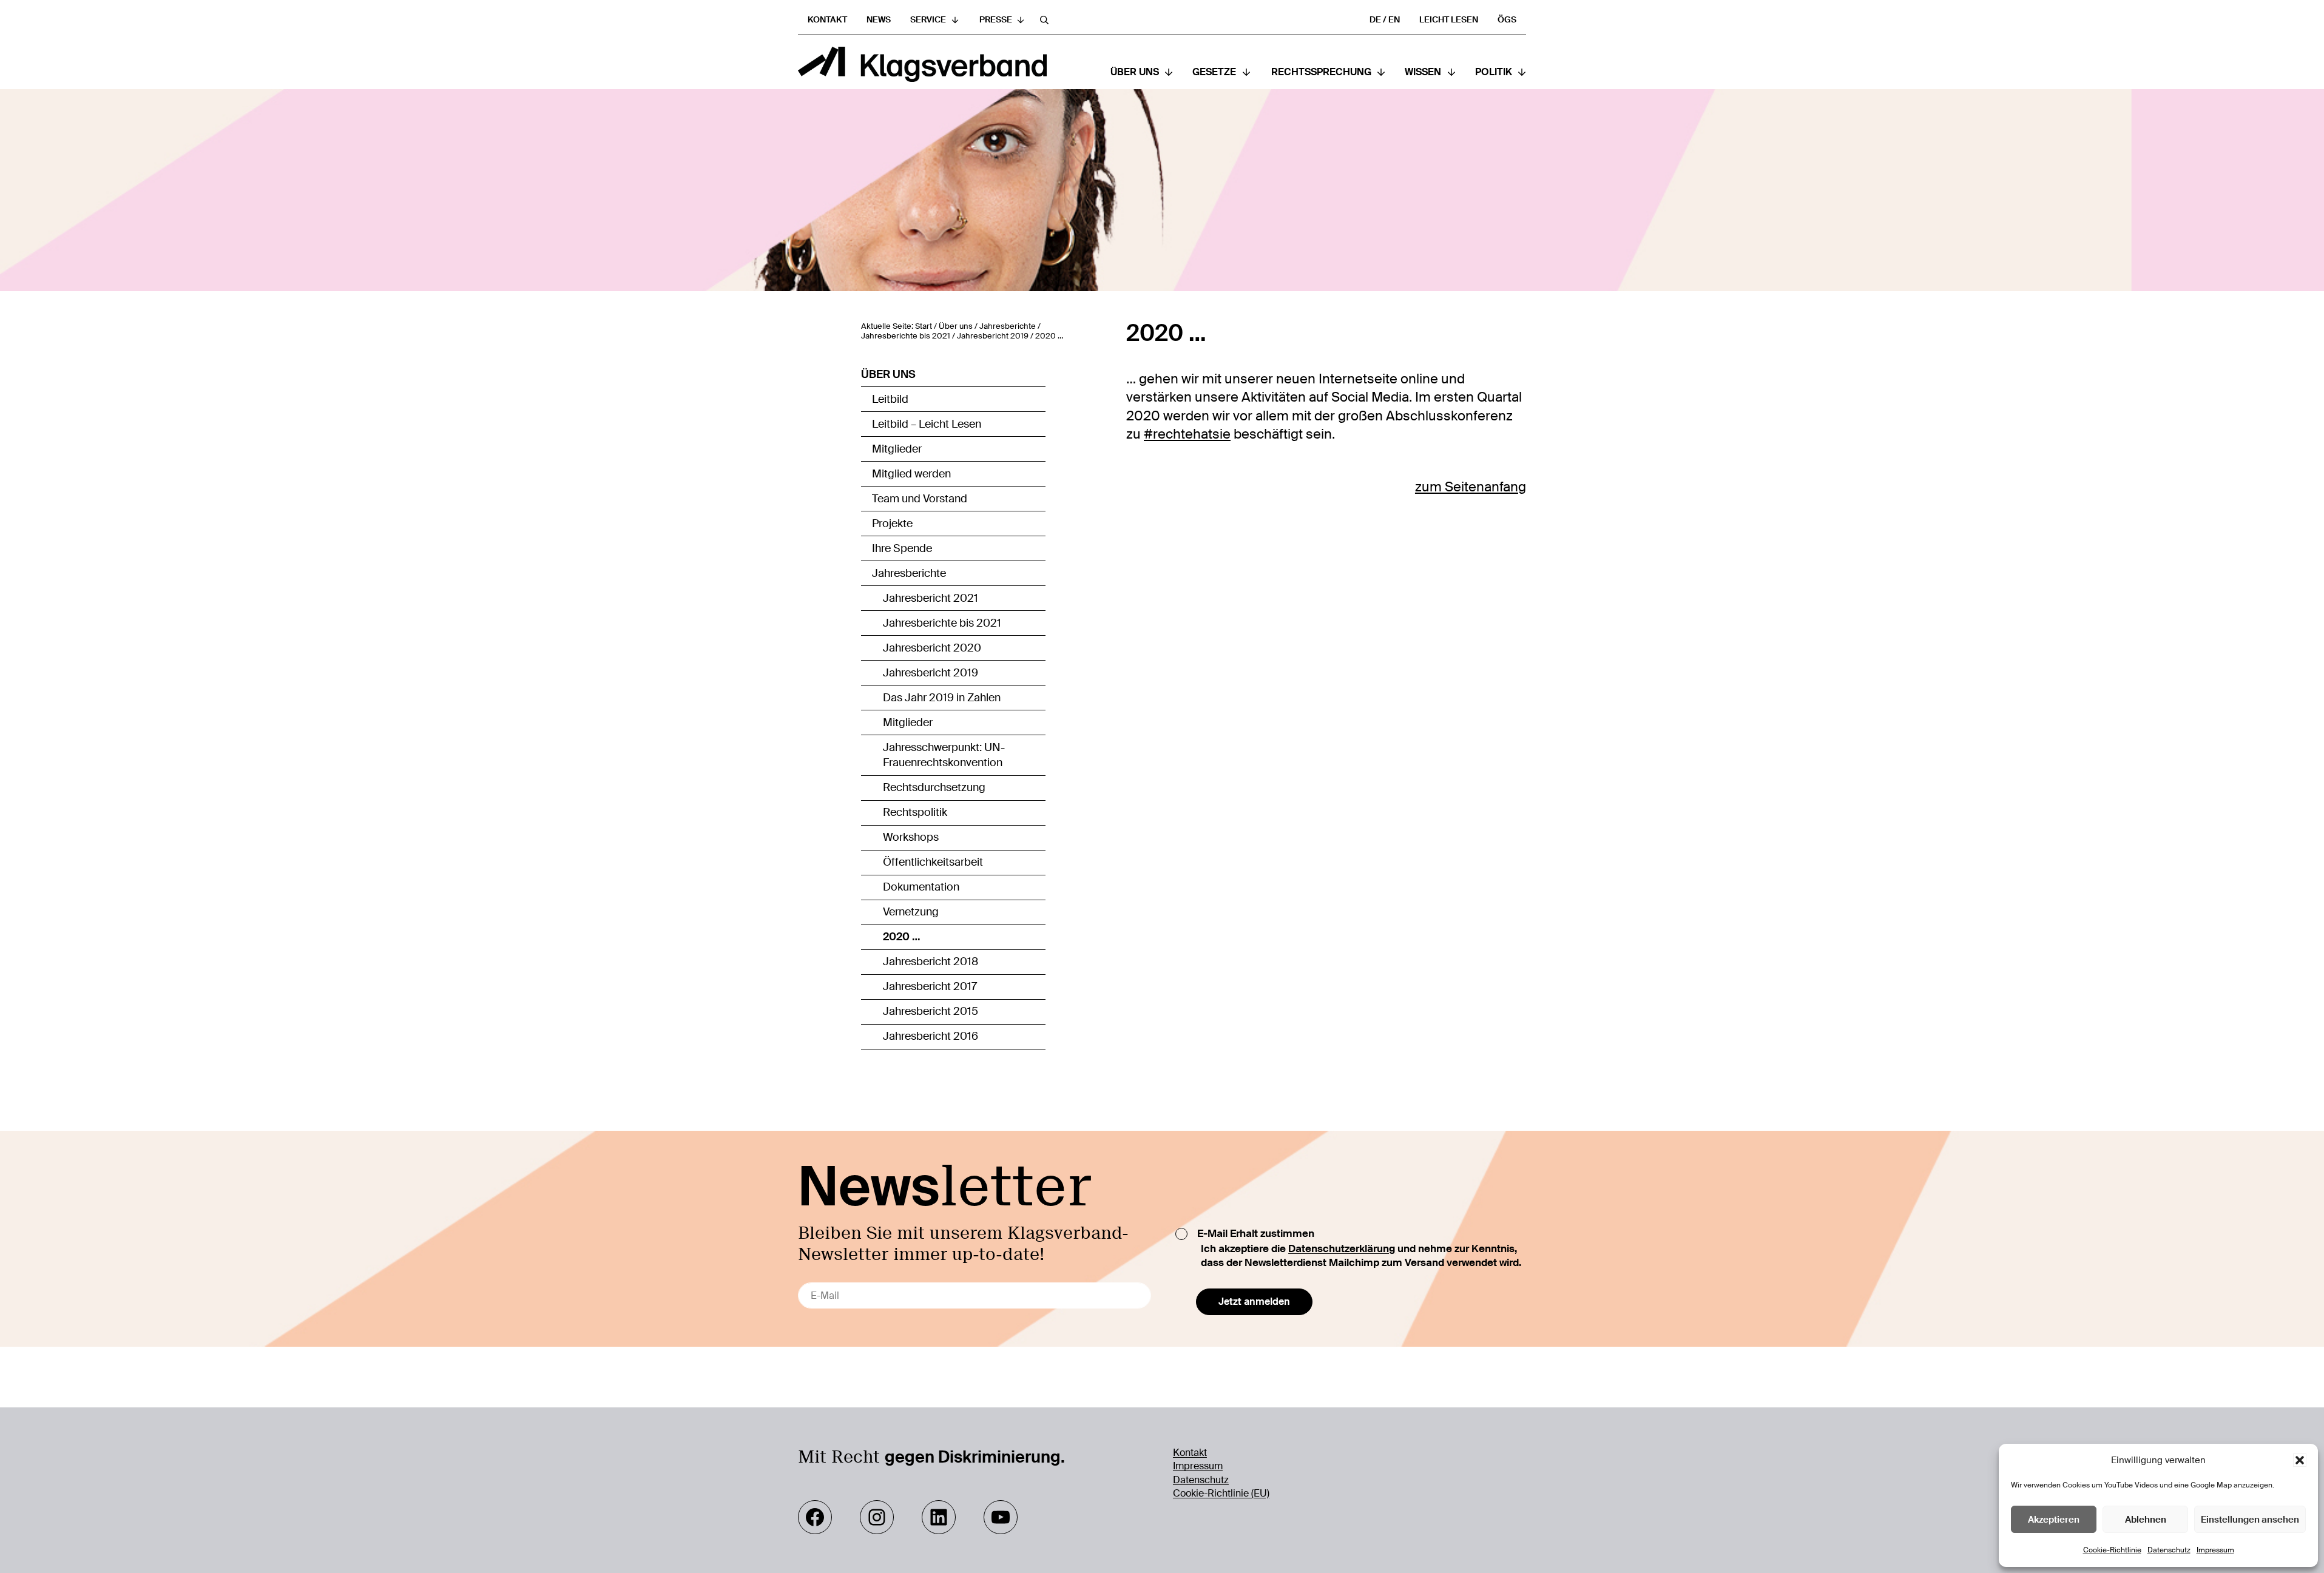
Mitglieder (897, 449)
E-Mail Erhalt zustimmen (1256, 1233)
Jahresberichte (909, 573)
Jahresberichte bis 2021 (942, 623)
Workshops (911, 837)
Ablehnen (2146, 1520)
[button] (2300, 1460)
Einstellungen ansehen (2250, 1520)
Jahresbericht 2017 (930, 986)
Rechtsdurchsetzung (934, 787)
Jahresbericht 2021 (931, 598)
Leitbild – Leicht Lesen (927, 424)
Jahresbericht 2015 (931, 1011)
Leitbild (890, 399)
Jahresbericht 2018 (931, 962)
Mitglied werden (911, 474)
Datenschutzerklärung (1342, 1248)
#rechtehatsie (1187, 434)
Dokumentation (921, 887)
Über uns (888, 374)
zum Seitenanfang (1471, 487)
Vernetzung (911, 912)
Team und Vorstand (920, 499)
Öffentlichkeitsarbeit (933, 862)
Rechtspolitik (915, 812)
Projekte (892, 524)
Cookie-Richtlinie (2112, 1550)
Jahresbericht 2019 (931, 673)
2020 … (902, 937)
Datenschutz (2169, 1550)
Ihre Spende (902, 548)
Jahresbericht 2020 (932, 648)
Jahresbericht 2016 (931, 1036)
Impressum (2215, 1550)
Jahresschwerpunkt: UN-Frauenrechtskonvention (944, 755)
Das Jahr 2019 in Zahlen (942, 698)
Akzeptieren (2054, 1520)
